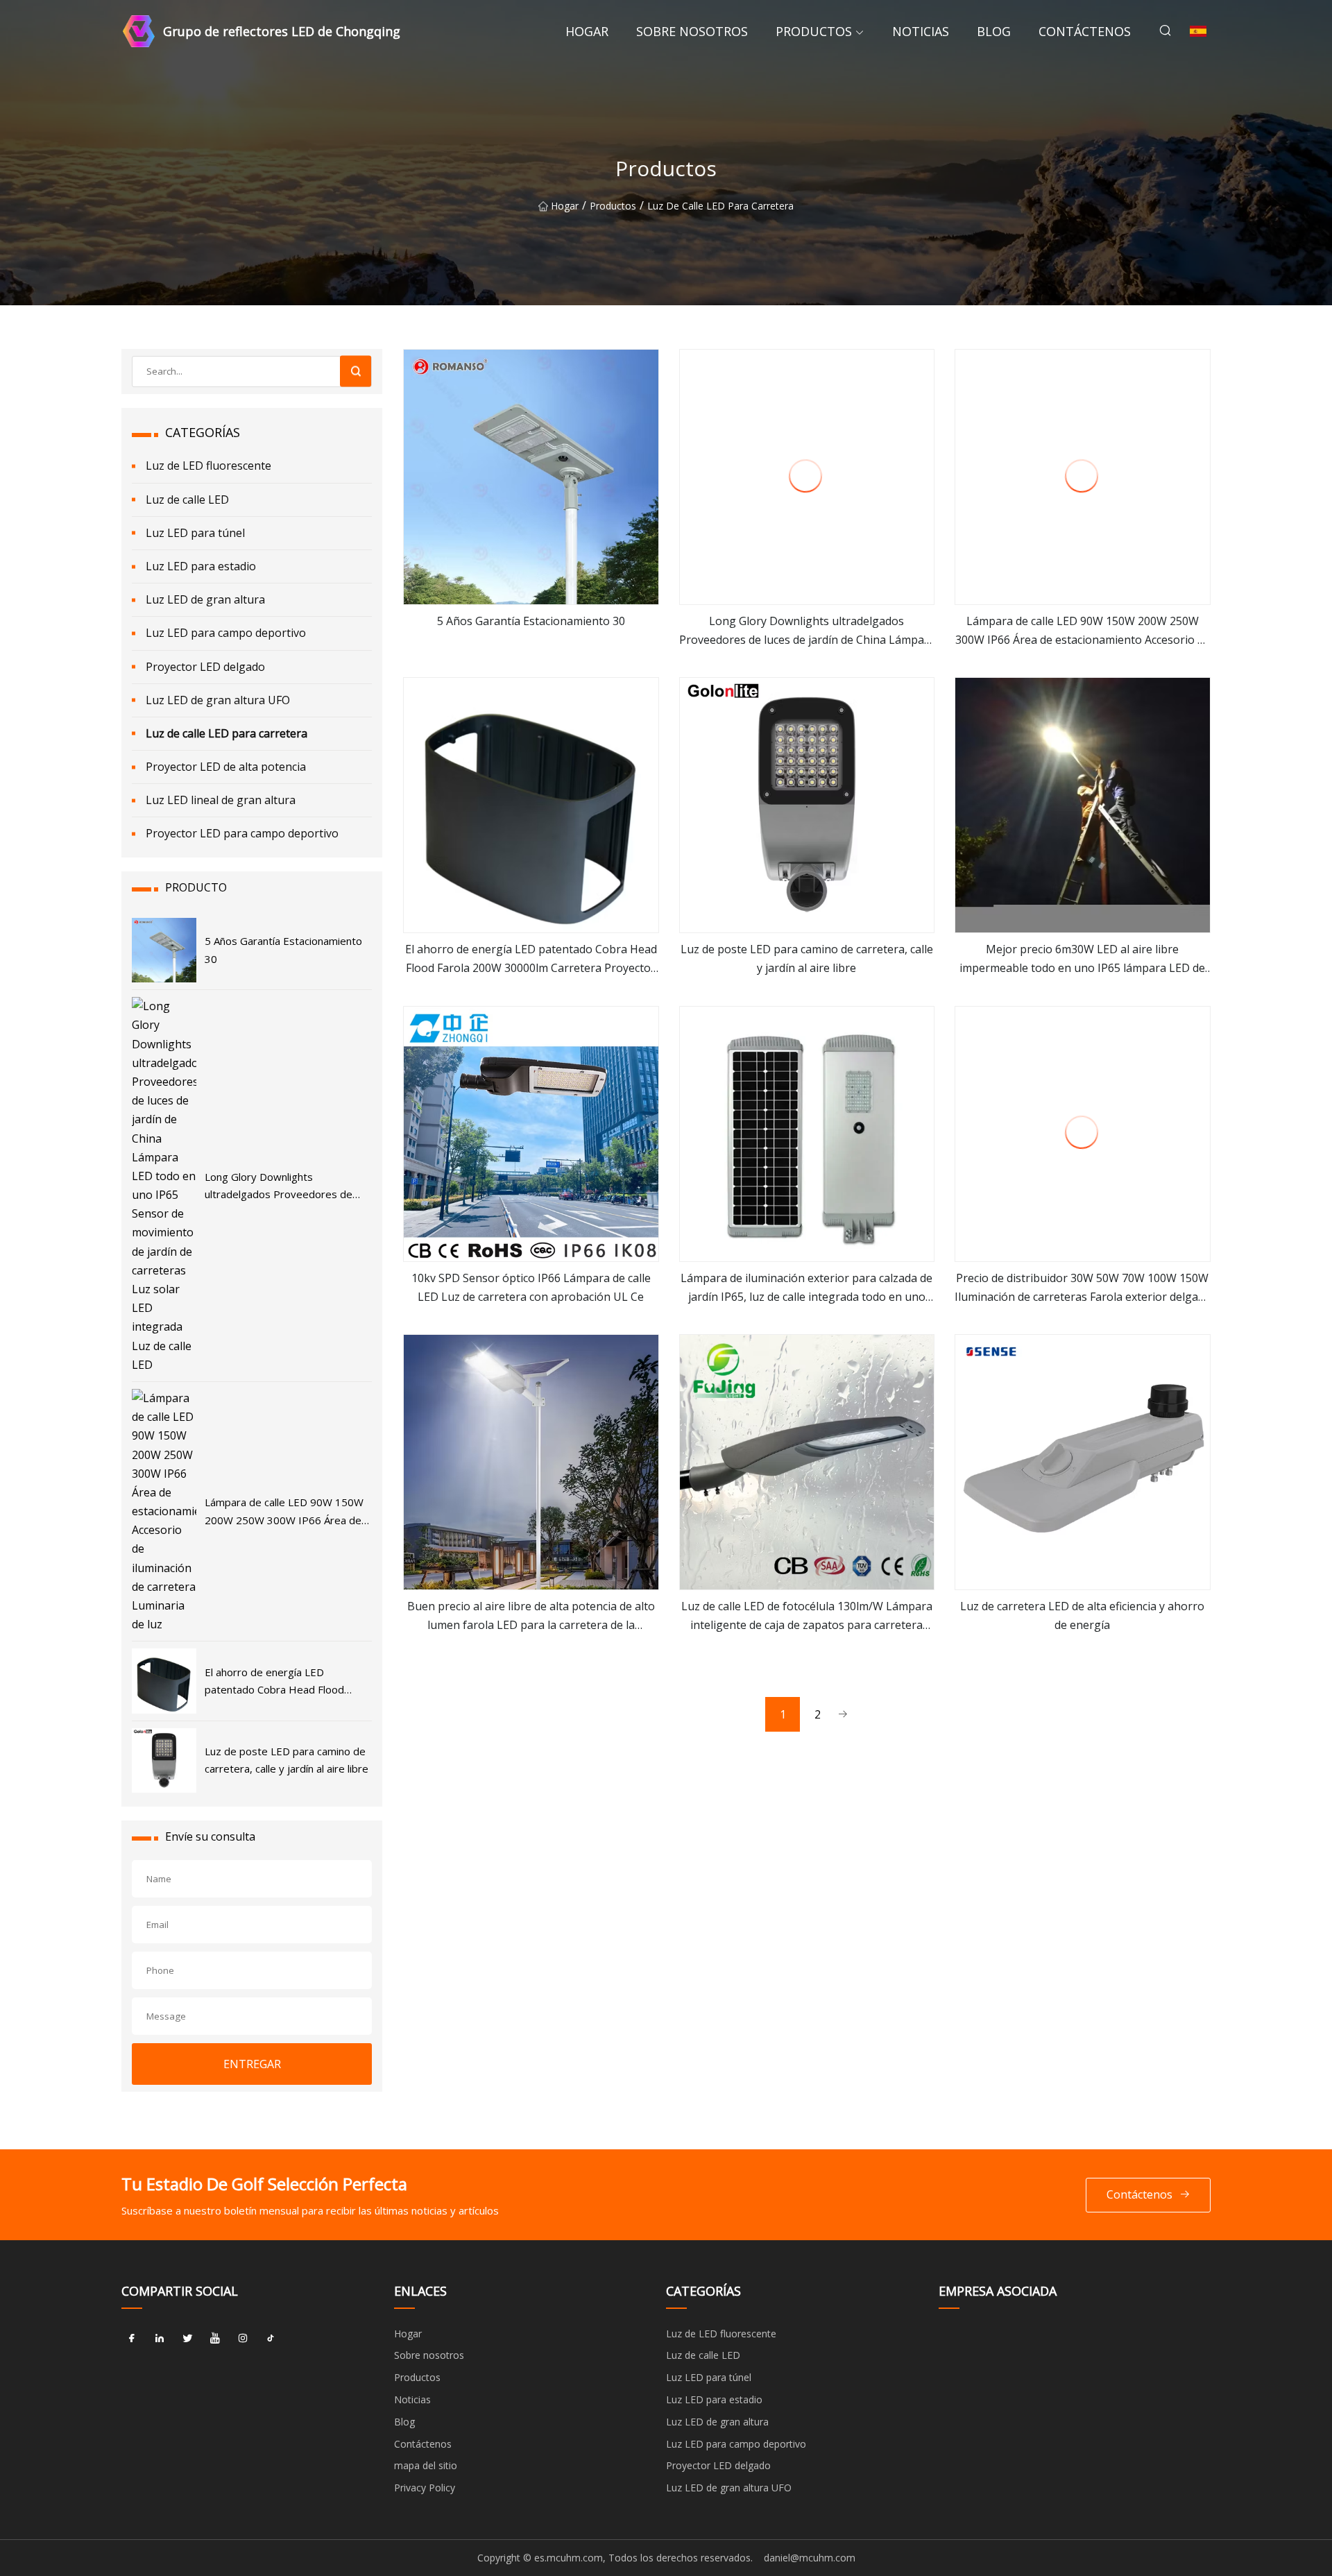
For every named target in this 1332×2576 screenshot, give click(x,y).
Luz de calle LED (187, 500)
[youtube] (215, 2339)
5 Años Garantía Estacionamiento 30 (531, 621)
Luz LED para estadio (201, 566)
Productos (814, 31)
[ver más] (531, 477)
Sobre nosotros (692, 31)
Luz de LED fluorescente (208, 466)
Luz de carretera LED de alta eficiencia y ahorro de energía (1082, 1615)
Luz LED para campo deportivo (226, 633)
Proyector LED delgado (205, 667)
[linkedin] (160, 2339)
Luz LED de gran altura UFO (218, 700)
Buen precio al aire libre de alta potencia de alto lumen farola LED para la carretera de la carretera (531, 1617)
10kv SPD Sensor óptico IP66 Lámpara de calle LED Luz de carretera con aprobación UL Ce (531, 1287)
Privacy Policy (425, 2488)
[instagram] (243, 2339)
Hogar (587, 31)
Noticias (921, 31)
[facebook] (132, 2339)
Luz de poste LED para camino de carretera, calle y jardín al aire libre (807, 958)
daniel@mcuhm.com (810, 2558)
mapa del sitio (426, 2465)
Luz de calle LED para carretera (720, 206)
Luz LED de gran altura (205, 599)
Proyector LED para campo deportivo (242, 833)
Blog (994, 31)
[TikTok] (271, 2339)
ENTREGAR (252, 2064)
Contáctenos (1085, 31)
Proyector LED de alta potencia (226, 767)
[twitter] (187, 2339)
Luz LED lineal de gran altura (221, 800)
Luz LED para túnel (195, 533)
